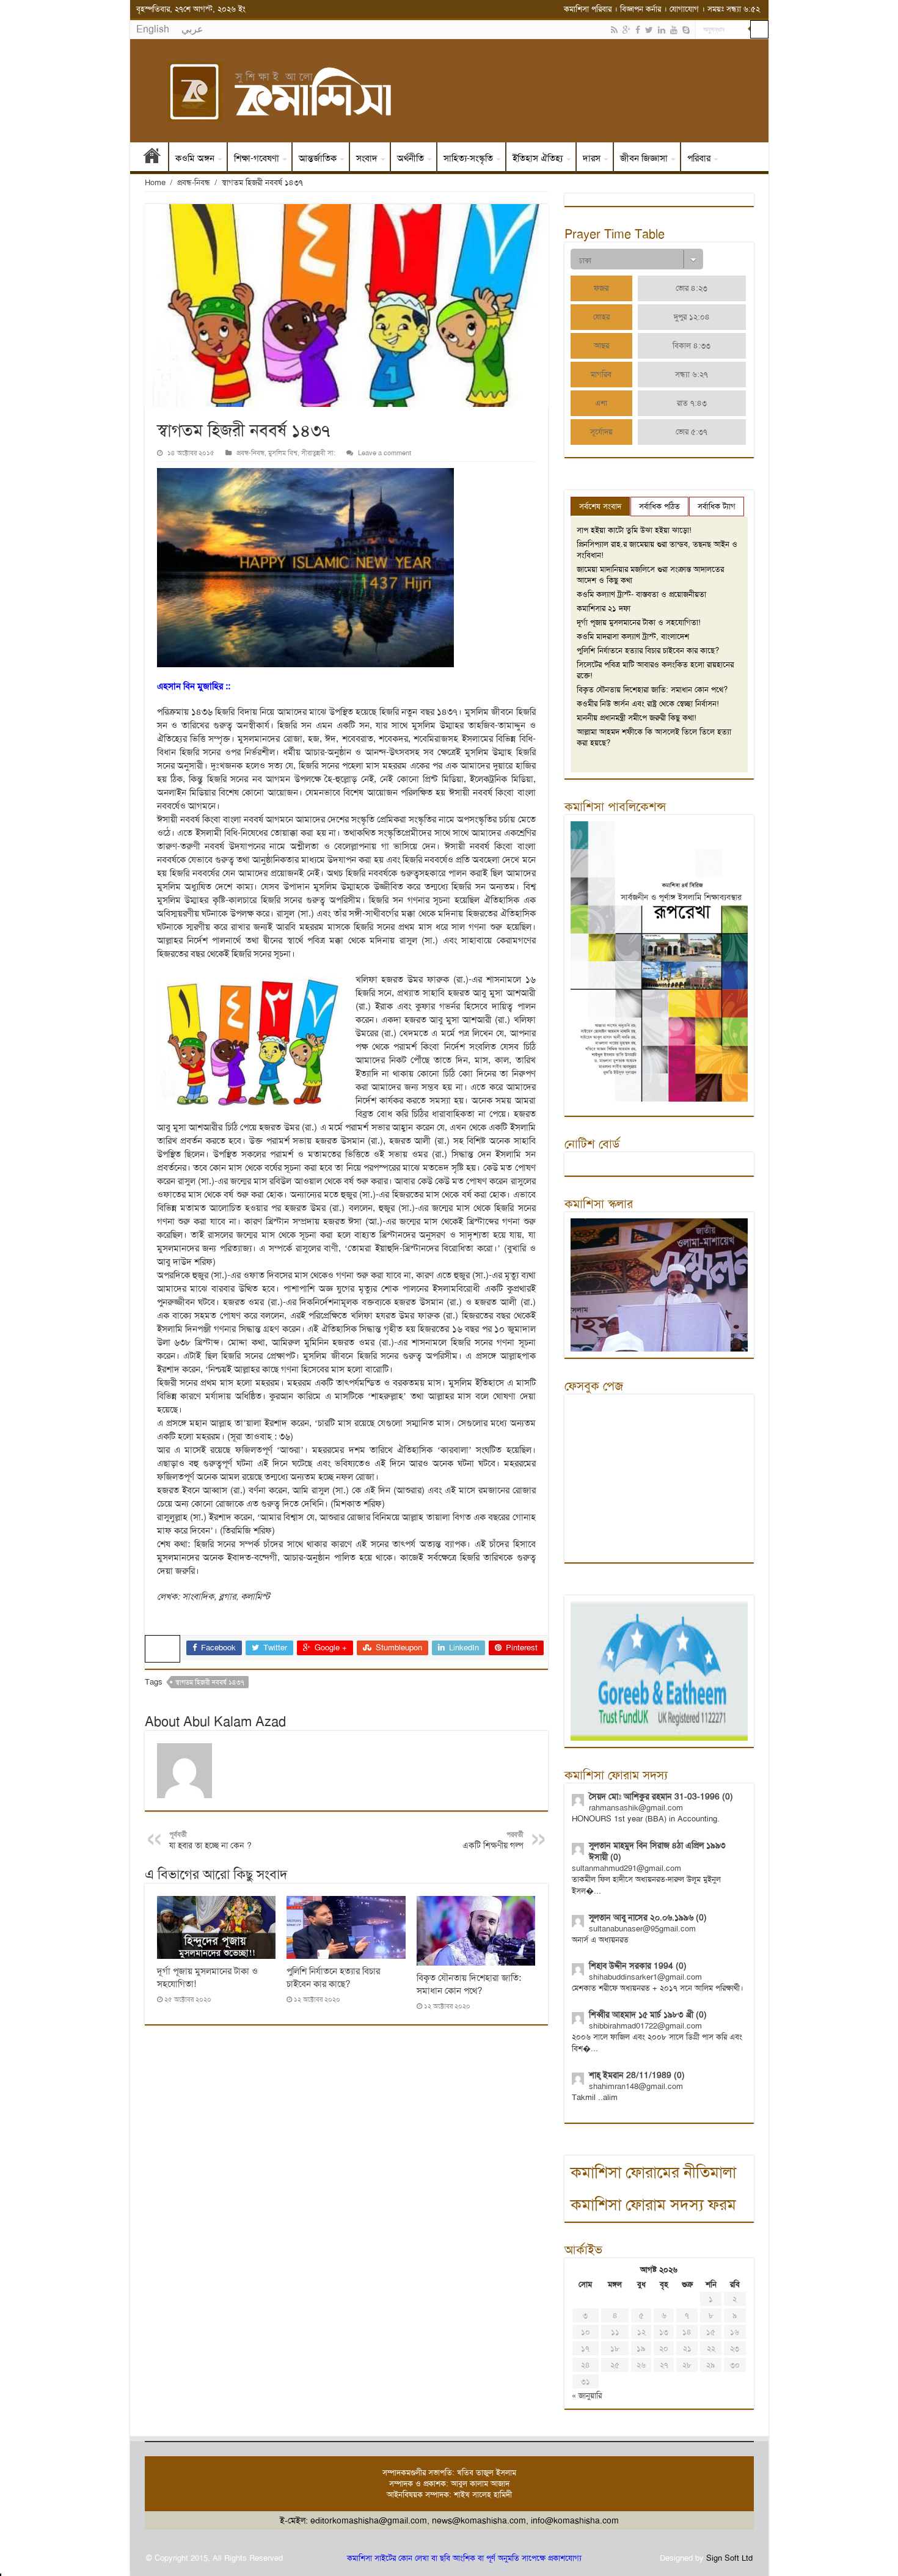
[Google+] (626, 30)
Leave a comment (385, 453)
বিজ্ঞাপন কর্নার (641, 9)
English (153, 29)
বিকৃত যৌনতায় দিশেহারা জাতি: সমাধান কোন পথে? (469, 1984)
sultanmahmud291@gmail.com (626, 1868)
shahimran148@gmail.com (636, 2086)
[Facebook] (638, 30)
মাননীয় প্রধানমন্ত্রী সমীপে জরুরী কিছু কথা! (637, 718)
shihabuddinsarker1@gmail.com (645, 1977)
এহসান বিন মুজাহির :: (195, 686)
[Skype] (686, 30)
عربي (192, 29)
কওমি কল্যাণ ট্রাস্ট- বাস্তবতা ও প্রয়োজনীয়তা (641, 594)
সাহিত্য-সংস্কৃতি (468, 158)
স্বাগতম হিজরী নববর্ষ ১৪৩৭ (210, 1682)
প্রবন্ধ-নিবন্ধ (194, 182)
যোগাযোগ (684, 9)
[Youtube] (674, 30)
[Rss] (614, 30)
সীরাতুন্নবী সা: (318, 453)
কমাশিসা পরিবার (588, 9)
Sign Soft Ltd (729, 2558)
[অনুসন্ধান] (759, 29)
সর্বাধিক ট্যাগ (717, 506)
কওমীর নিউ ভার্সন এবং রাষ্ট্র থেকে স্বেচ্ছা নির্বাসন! (648, 704)
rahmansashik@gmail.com (636, 1808)
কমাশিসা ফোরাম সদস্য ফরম (653, 2205)
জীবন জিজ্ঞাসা (644, 158)
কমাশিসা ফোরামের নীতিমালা (653, 2172)
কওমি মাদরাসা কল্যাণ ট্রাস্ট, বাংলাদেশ (633, 636)
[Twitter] (649, 30)
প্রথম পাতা (152, 158)
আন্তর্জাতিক (318, 158)
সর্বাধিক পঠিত (659, 506)
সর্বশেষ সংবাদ (600, 506)
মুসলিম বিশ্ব (283, 453)
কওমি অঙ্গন (195, 158)
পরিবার (699, 158)
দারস (592, 158)
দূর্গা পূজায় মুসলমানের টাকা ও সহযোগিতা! (639, 622)
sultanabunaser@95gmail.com (642, 1929)
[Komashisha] (449, 91)
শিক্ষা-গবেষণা (257, 158)
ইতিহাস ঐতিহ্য (538, 158)
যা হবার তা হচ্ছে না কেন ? (210, 1840)
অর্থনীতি (411, 158)
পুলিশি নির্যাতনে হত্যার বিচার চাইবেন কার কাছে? (333, 1978)
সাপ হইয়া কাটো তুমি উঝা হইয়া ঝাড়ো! (634, 530)
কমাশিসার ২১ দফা (604, 608)
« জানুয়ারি (587, 2395)
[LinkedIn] (662, 30)
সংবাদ (367, 158)
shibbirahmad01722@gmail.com (645, 2026)
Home (155, 182)
